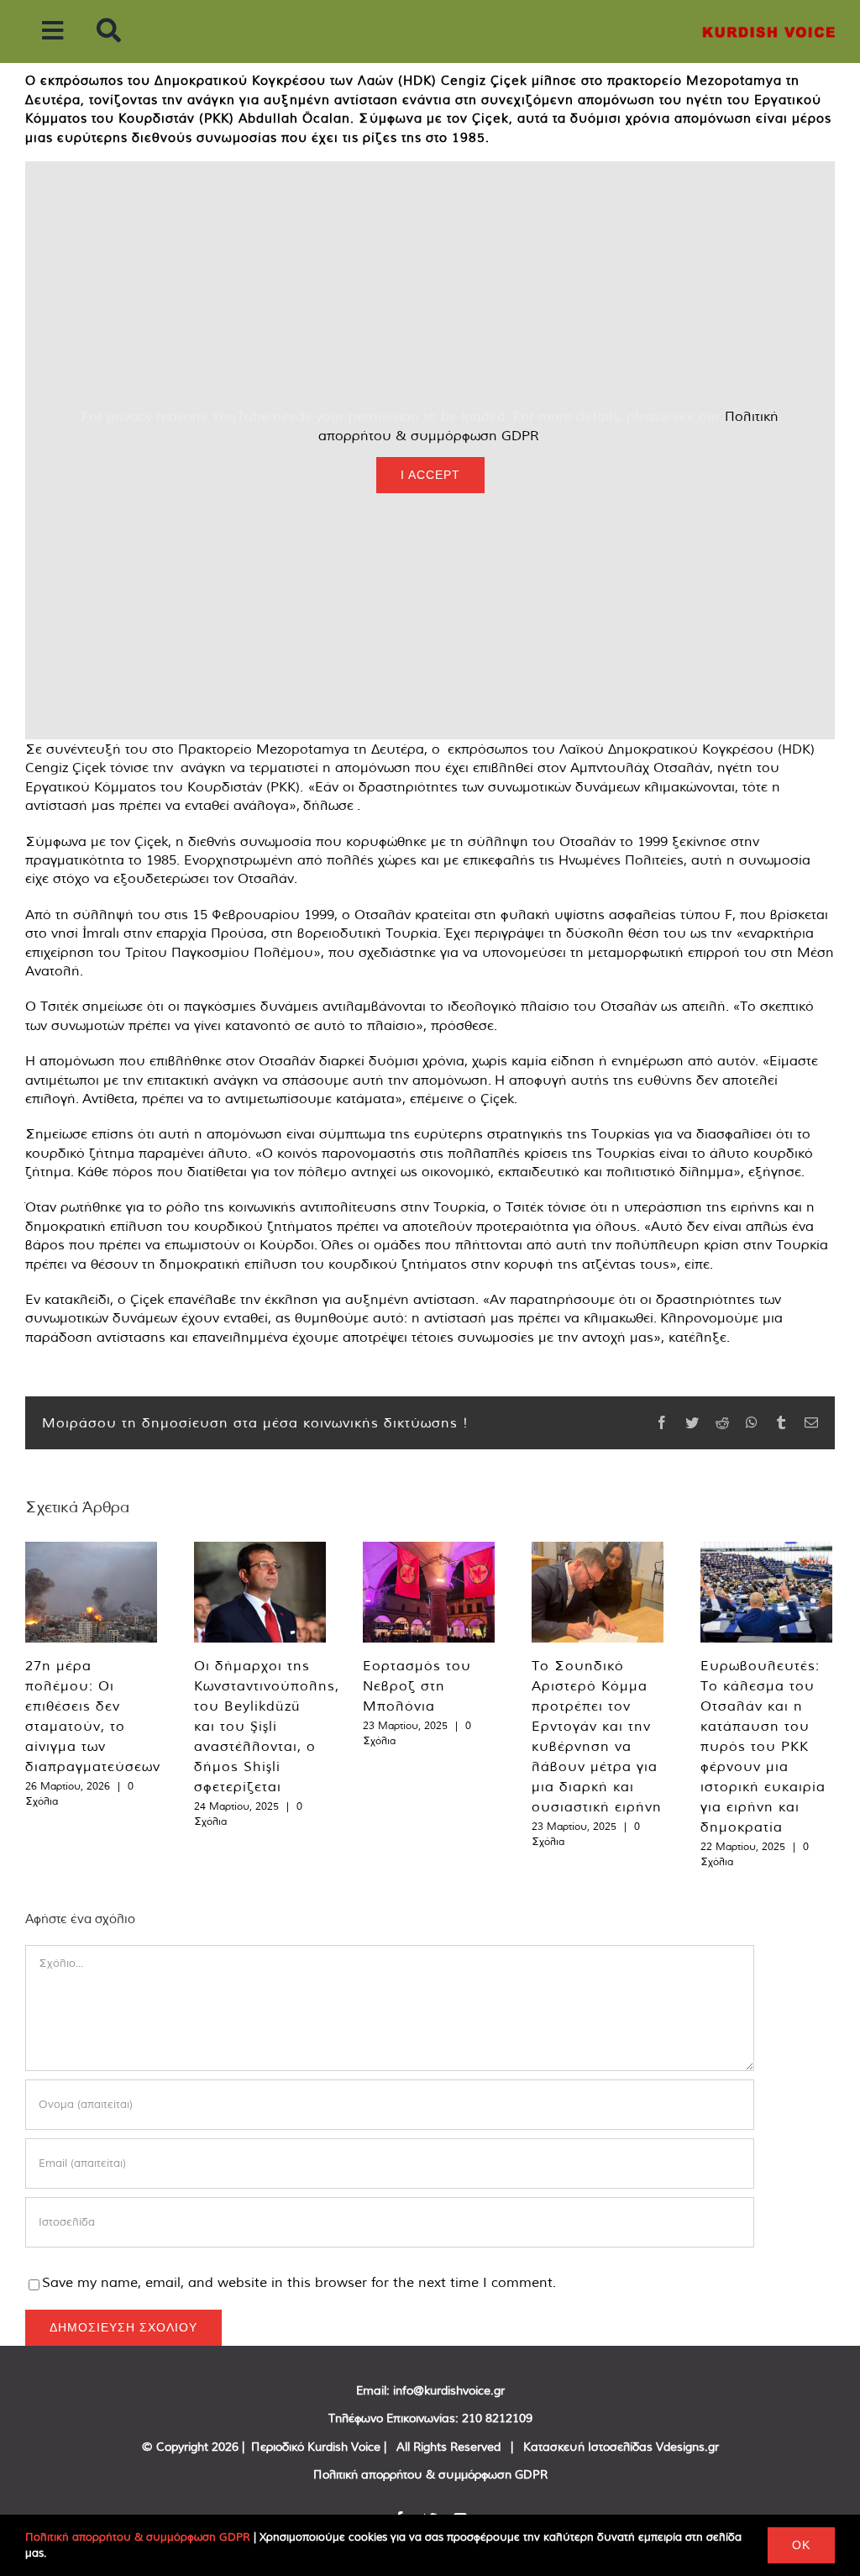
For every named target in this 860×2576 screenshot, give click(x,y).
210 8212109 (497, 2418)
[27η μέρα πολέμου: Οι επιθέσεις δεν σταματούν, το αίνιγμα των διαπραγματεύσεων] (91, 1592)
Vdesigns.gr (687, 2447)
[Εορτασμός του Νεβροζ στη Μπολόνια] (429, 1592)
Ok (801, 2545)
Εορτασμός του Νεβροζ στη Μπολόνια (417, 1685)
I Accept (430, 475)
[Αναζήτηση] (109, 32)
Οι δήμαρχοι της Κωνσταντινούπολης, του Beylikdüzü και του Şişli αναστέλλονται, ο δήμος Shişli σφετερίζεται (267, 1726)
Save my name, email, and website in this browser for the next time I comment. (299, 2282)
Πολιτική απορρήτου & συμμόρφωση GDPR (430, 2474)
